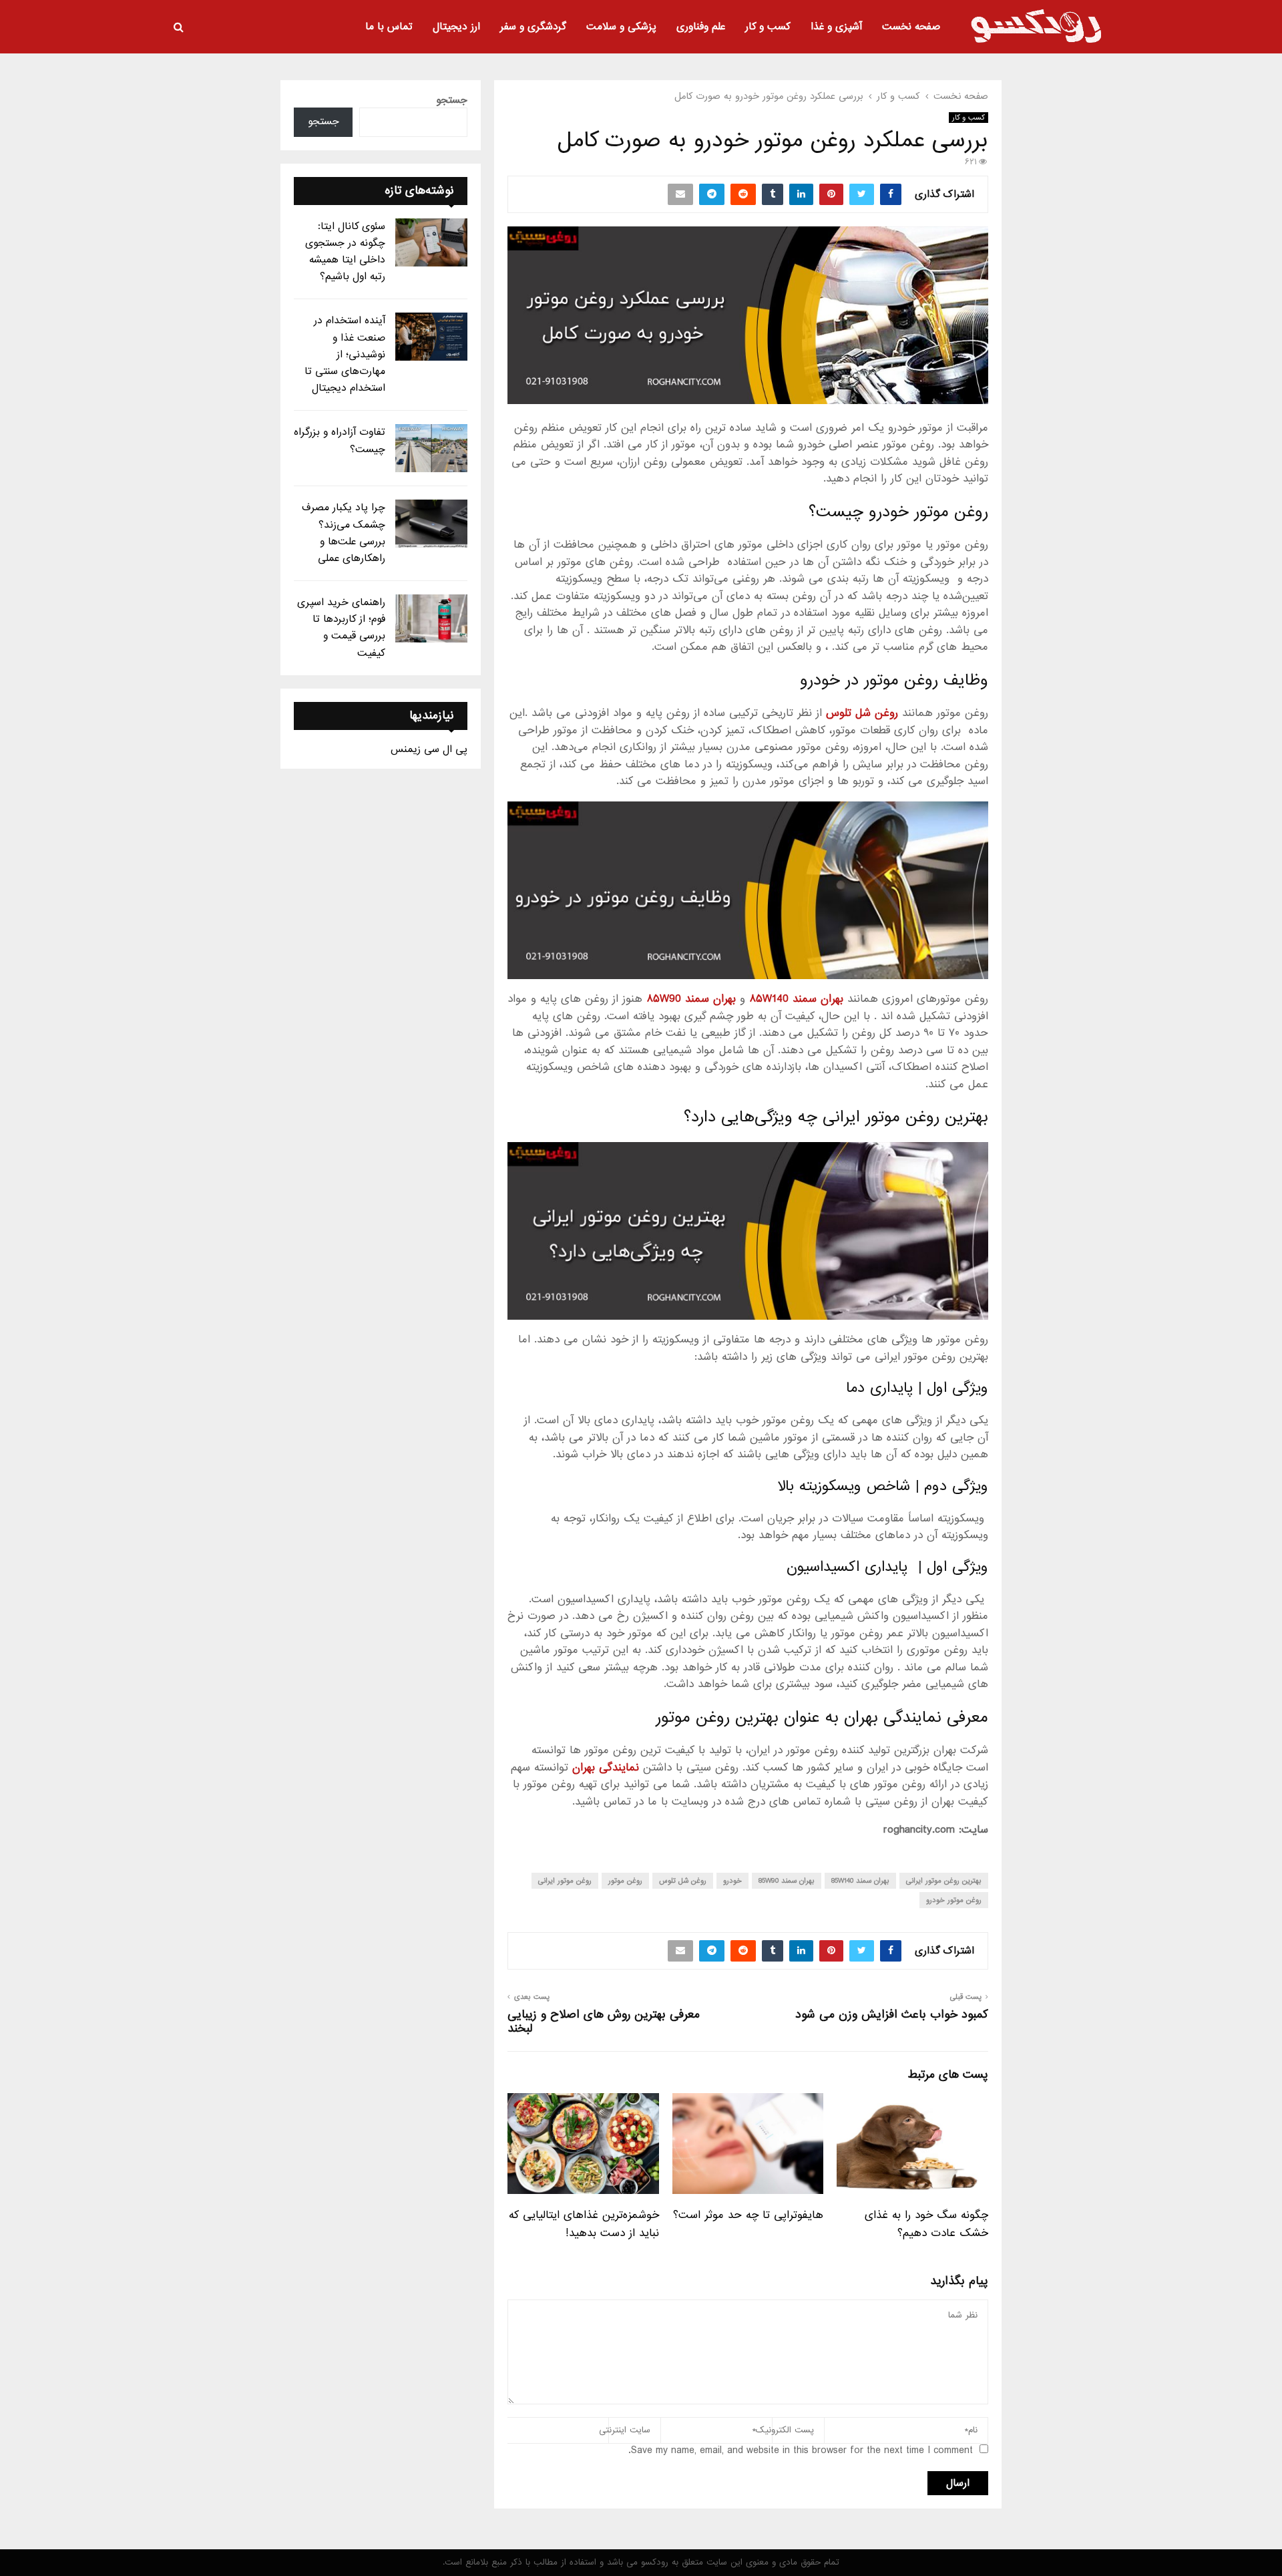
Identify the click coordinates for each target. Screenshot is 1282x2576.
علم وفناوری (701, 27)
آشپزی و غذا (836, 27)
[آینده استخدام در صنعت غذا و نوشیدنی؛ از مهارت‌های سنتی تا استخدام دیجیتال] (431, 337)
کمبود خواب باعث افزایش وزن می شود (892, 2015)
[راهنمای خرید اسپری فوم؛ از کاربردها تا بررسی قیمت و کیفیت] (431, 618)
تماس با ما (389, 27)
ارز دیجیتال (456, 27)
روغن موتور (625, 1881)
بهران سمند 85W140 (860, 1881)
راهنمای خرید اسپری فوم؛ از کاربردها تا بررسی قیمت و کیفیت (341, 628)
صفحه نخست (911, 27)
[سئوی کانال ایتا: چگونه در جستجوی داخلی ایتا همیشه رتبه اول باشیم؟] (431, 242)
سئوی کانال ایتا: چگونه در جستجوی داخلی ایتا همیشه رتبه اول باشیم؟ (345, 252)
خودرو (732, 1881)
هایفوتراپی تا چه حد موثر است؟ (748, 2215)
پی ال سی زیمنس (429, 749)
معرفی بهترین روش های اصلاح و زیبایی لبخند (604, 2022)
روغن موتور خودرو (954, 1900)
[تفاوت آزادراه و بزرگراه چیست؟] (431, 448)
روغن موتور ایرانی (565, 1881)
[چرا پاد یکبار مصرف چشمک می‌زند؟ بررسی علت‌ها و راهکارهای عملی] (431, 524)
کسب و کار (768, 27)
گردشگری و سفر (533, 27)
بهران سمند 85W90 (787, 1881)
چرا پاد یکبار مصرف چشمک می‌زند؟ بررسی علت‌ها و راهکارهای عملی (344, 533)
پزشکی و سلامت (621, 27)
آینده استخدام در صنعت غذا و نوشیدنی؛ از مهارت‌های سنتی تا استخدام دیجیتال (345, 354)
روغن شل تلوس (683, 1881)
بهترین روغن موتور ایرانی (944, 1881)
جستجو (452, 100)
